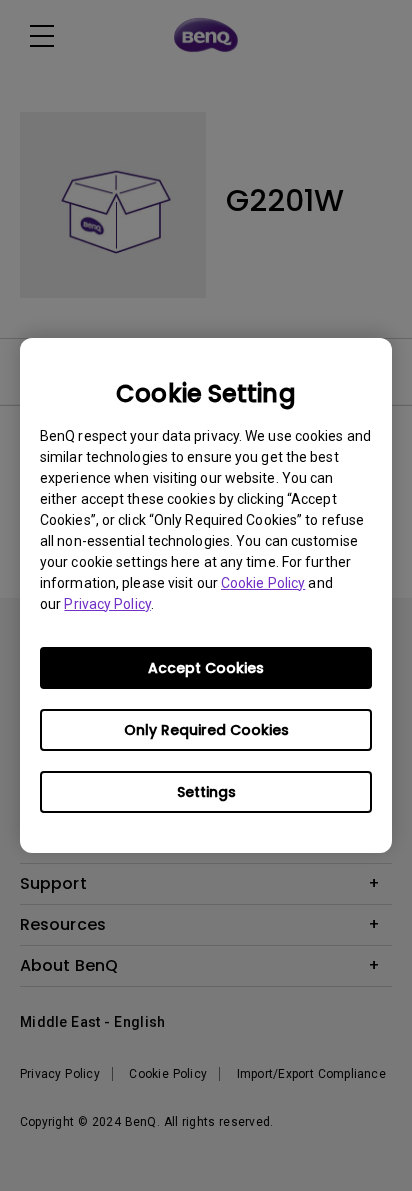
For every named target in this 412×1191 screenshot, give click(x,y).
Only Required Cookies (206, 730)
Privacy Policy (107, 604)
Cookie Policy (263, 583)
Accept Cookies (206, 668)
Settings (206, 792)
